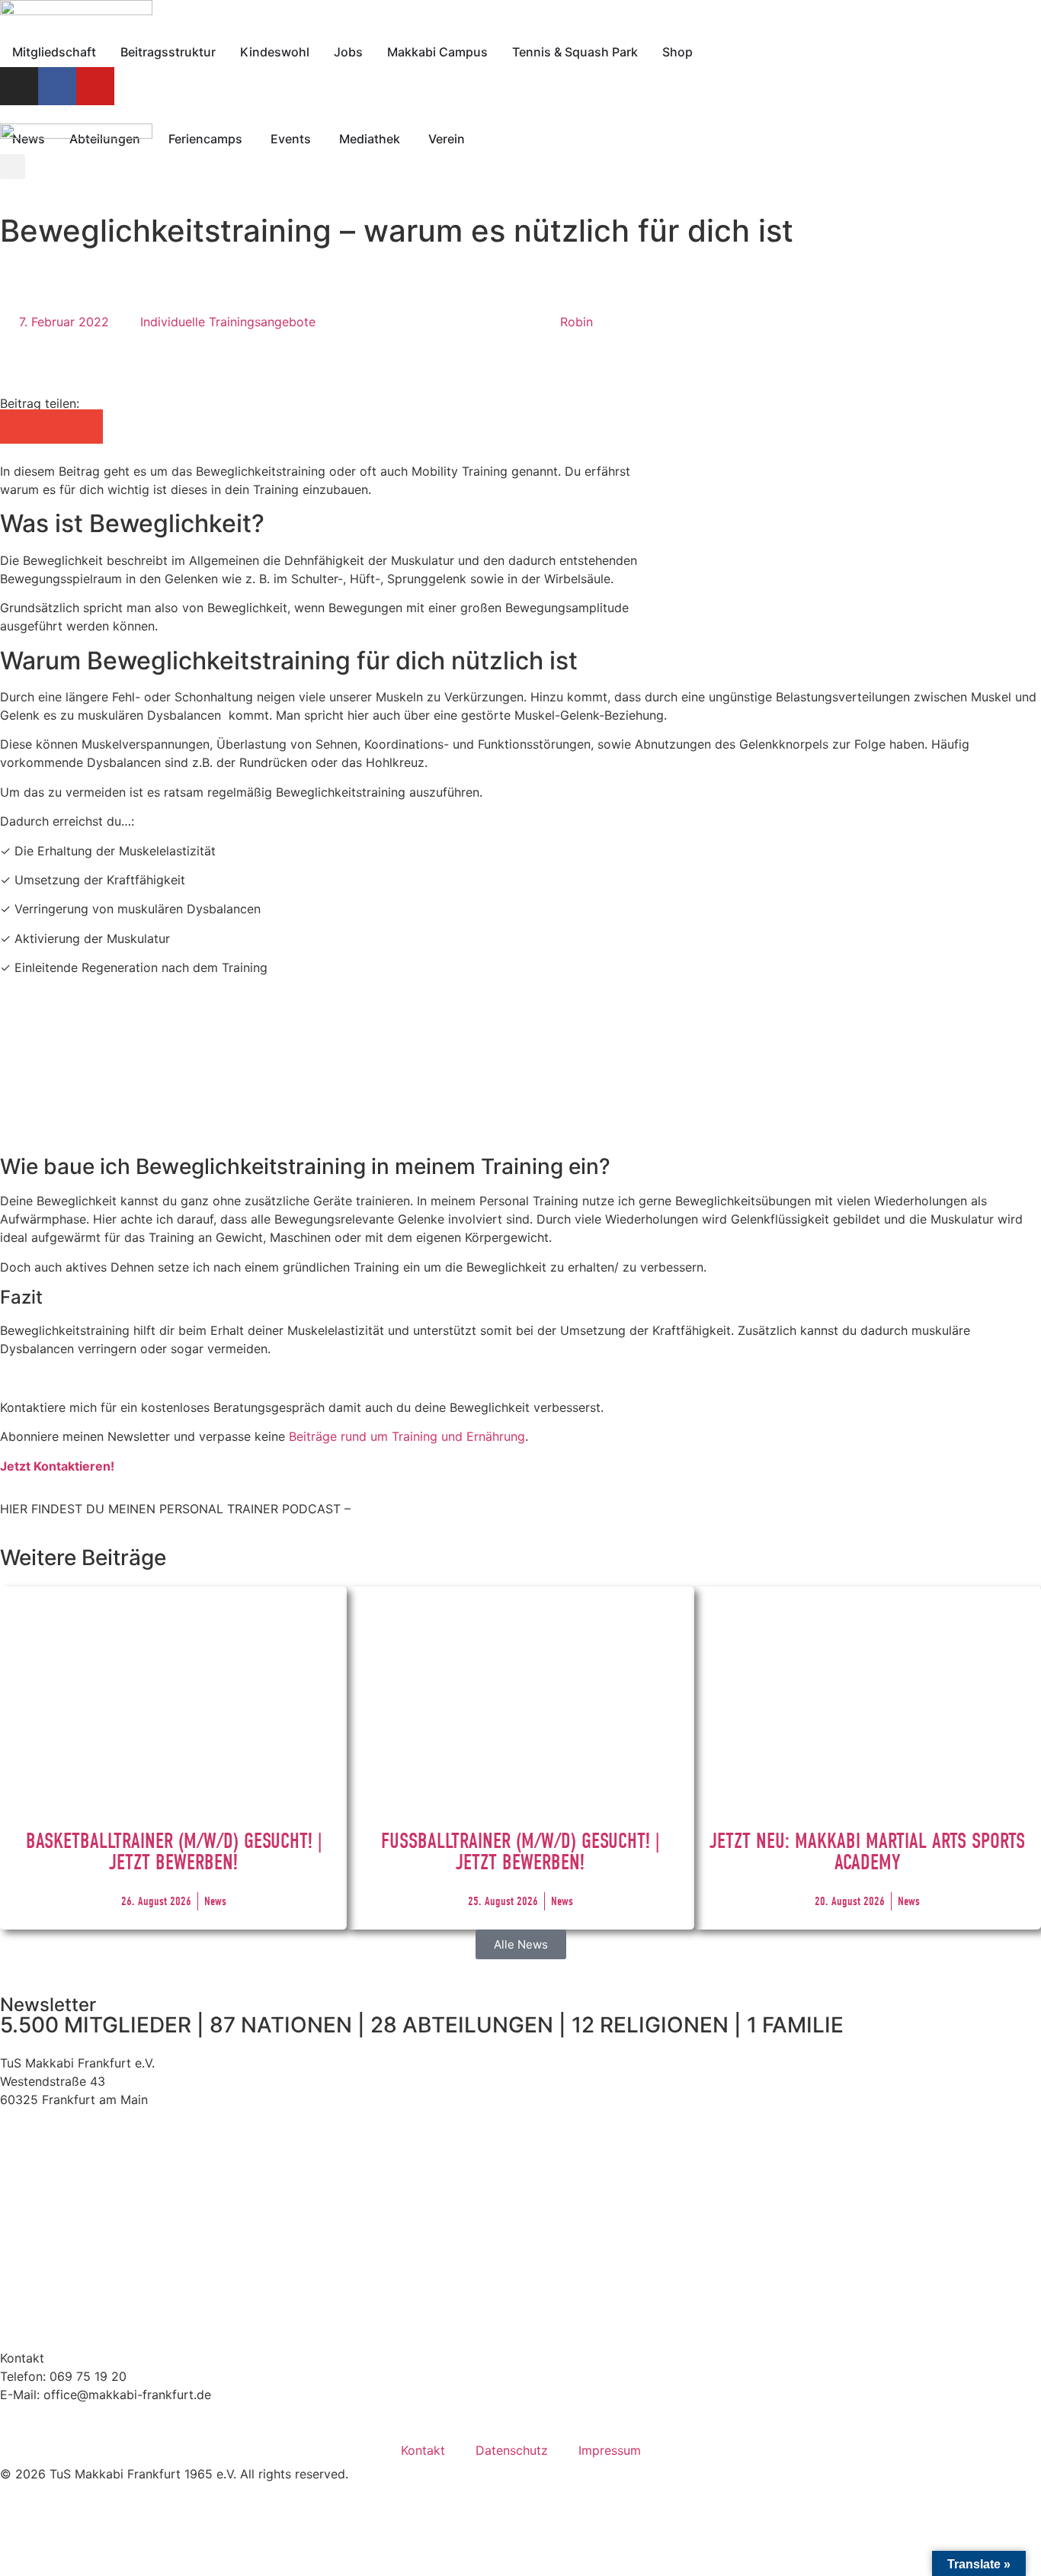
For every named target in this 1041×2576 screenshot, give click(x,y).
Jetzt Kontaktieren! (57, 1466)
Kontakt (423, 2450)
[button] (17, 427)
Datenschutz (512, 2450)
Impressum (610, 2450)
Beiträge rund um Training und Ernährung (407, 1436)
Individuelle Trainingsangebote (228, 322)
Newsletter (48, 2005)
